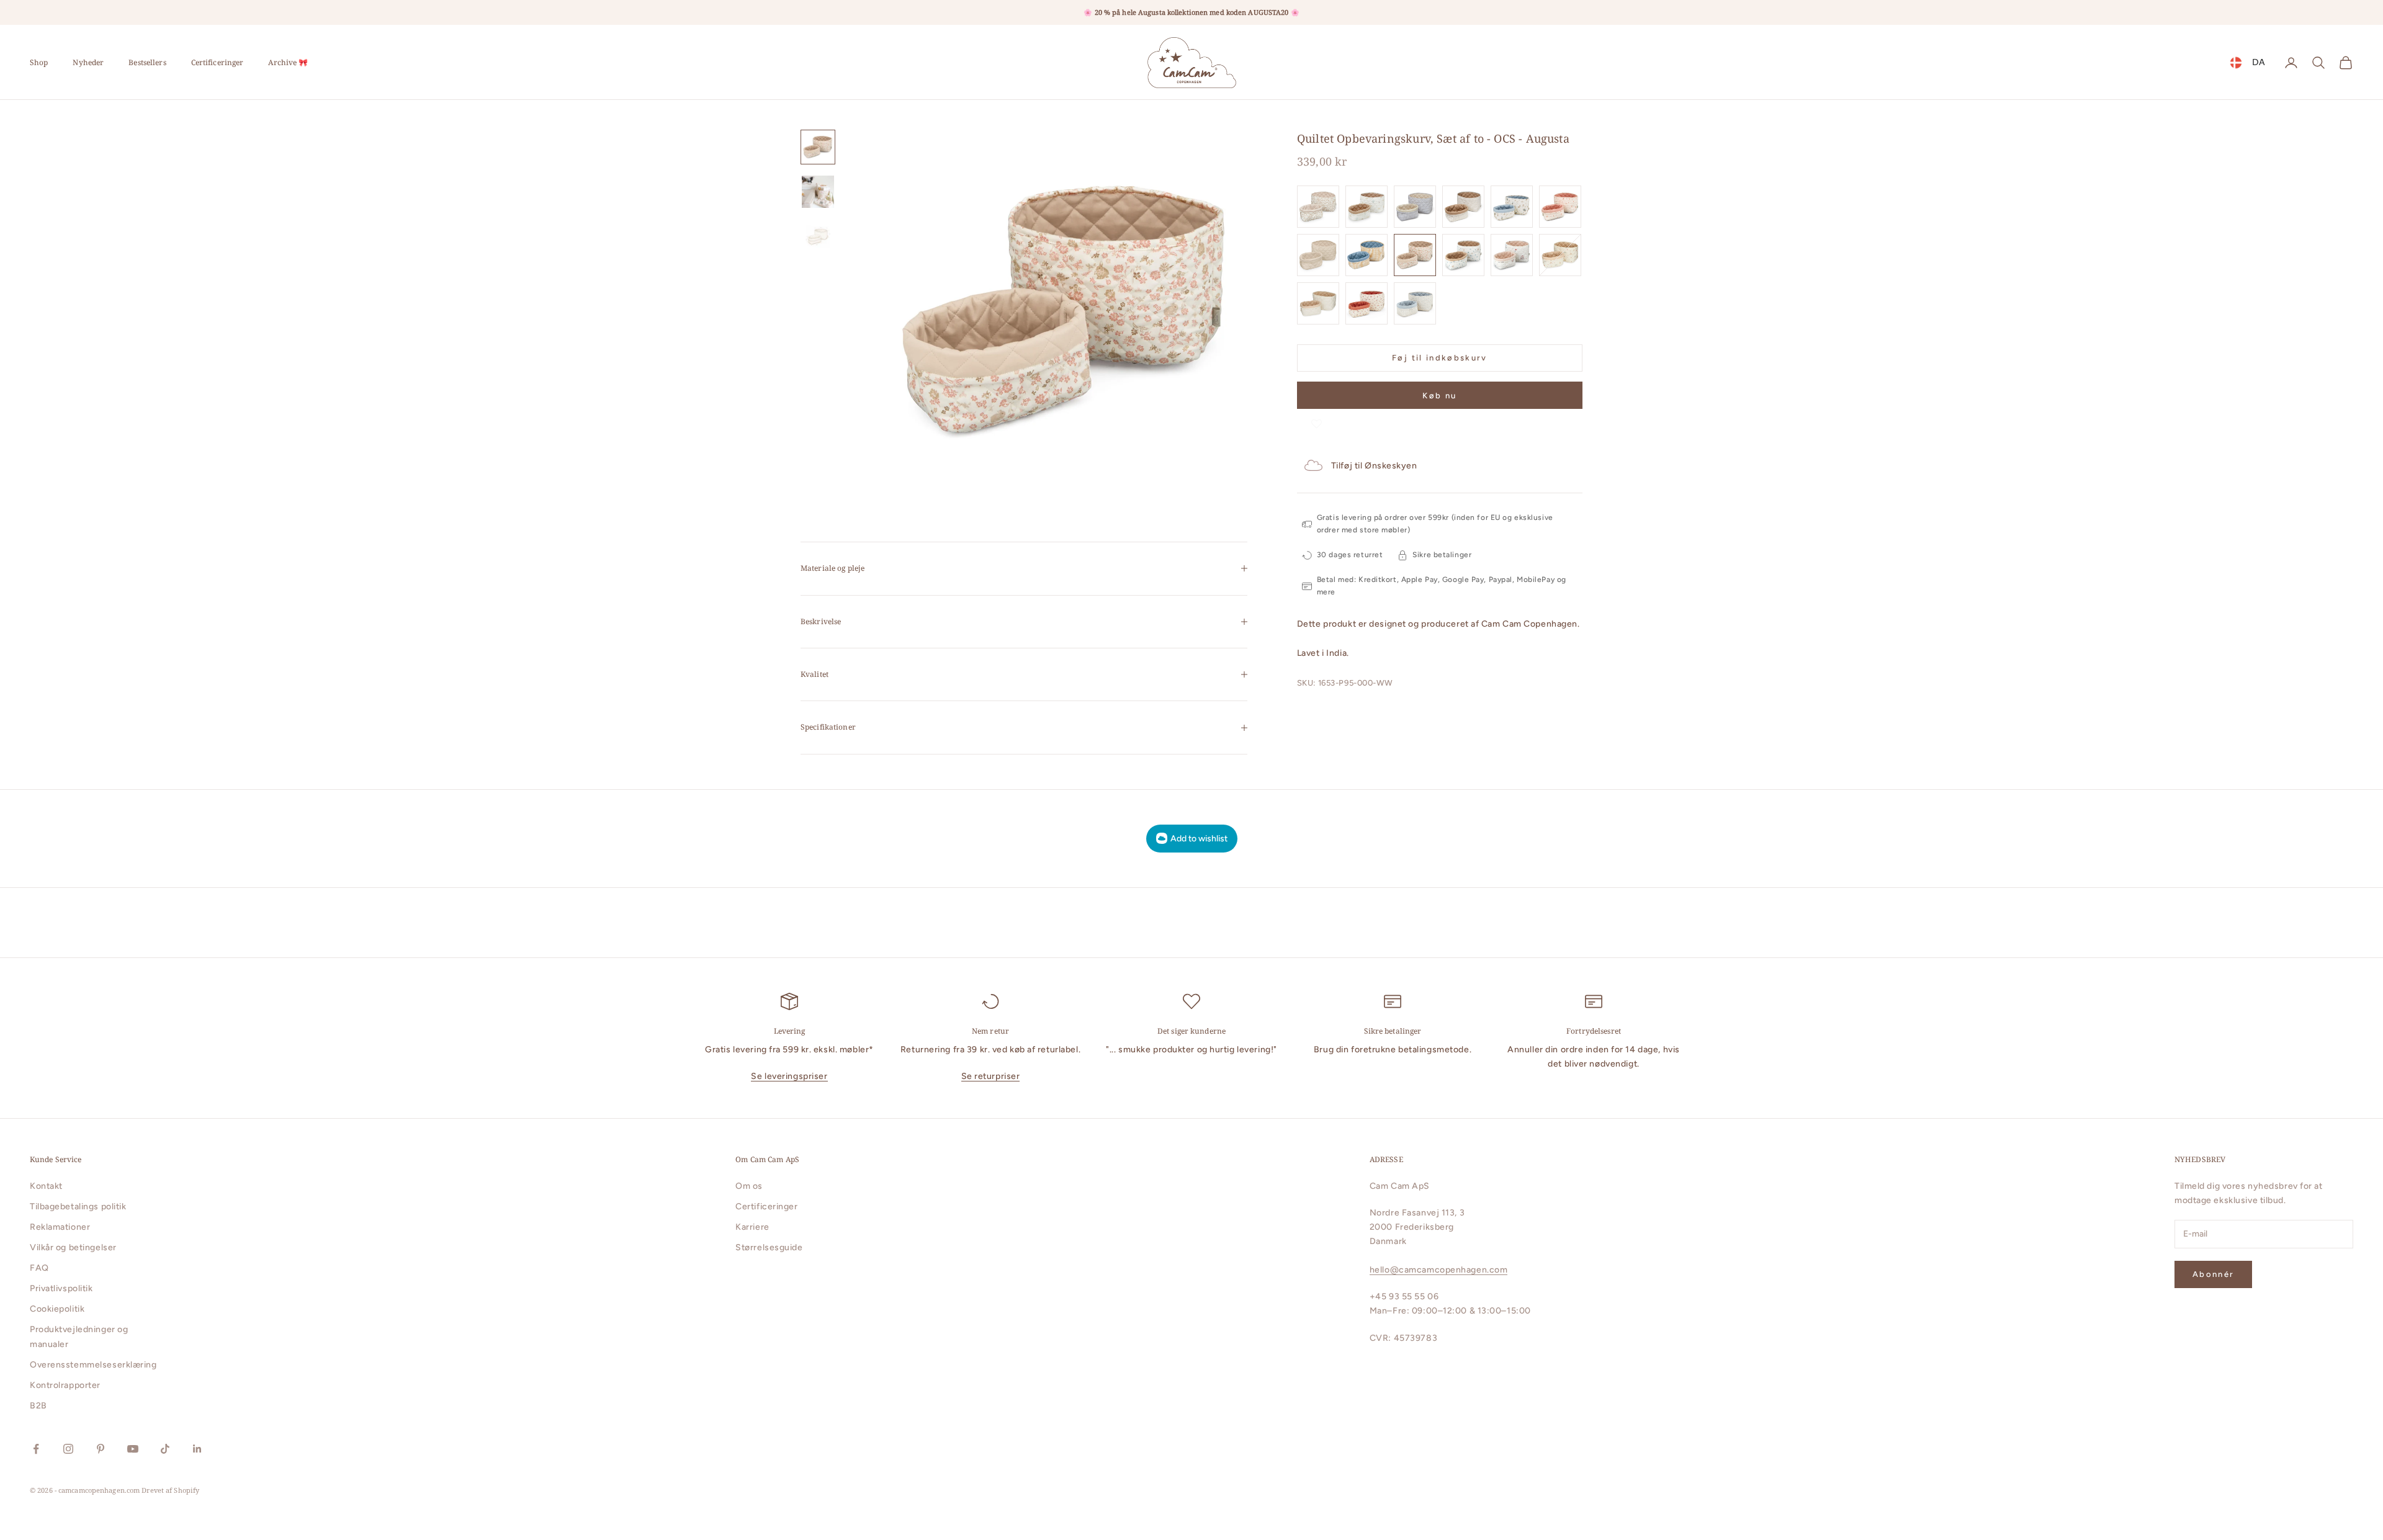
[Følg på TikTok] (165, 1449)
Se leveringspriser (789, 1076)
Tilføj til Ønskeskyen (1374, 466)
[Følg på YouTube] (133, 1449)
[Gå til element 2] (818, 192)
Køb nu (1439, 396)
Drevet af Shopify (170, 1490)
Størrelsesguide (769, 1247)
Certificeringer (218, 62)
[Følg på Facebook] (36, 1449)
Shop (39, 62)
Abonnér (2213, 1274)
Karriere (752, 1227)
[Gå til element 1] (818, 147)
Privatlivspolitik (61, 1288)
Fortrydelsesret (1594, 1031)
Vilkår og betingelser (73, 1247)
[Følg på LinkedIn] (197, 1449)
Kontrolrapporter (65, 1385)
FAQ (39, 1268)
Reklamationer (60, 1227)
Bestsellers (147, 62)
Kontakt (46, 1186)
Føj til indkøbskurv (1439, 358)
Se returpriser (991, 1076)
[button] (1317, 421)
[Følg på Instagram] (68, 1449)
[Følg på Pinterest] (101, 1449)
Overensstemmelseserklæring (93, 1365)
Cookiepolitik (57, 1309)
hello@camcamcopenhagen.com (1439, 1270)
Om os (749, 1186)
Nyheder (88, 62)
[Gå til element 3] (818, 236)
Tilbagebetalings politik (78, 1206)
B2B (38, 1406)
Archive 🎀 (288, 62)
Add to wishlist (1199, 839)
